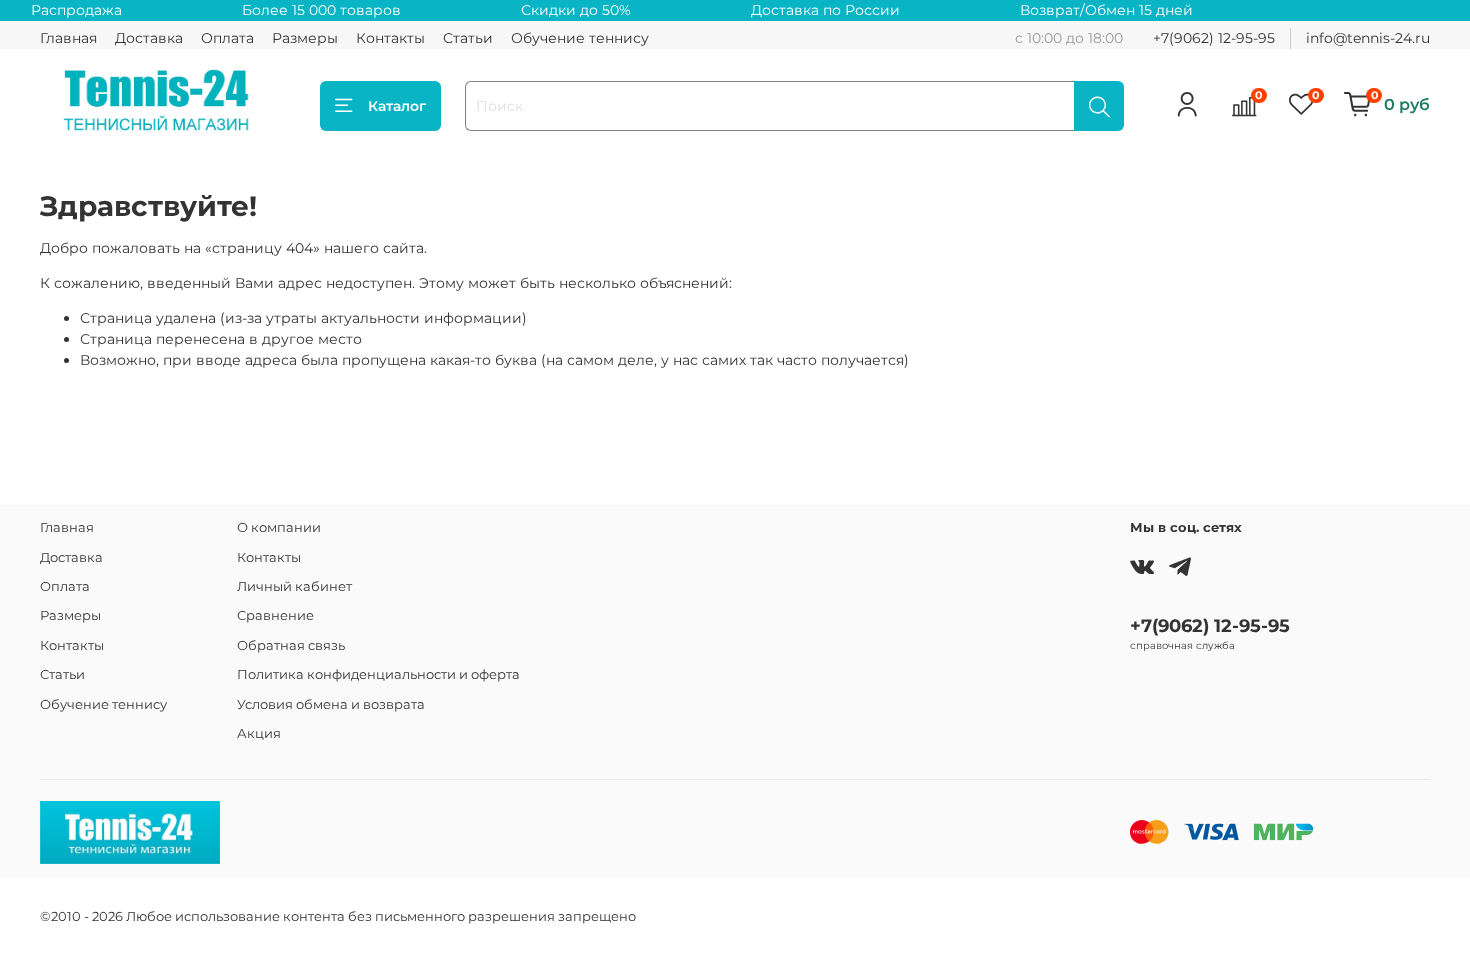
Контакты (390, 38)
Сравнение (275, 615)
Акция (259, 733)
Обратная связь (291, 645)
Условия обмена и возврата (331, 704)
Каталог (397, 106)
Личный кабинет (294, 586)
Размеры (305, 38)
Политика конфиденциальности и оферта (378, 674)
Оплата (227, 38)
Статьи (468, 38)
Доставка (149, 38)
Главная (68, 38)
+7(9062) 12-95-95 (1214, 38)
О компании (279, 527)
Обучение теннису (580, 38)
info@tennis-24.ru (1368, 38)
